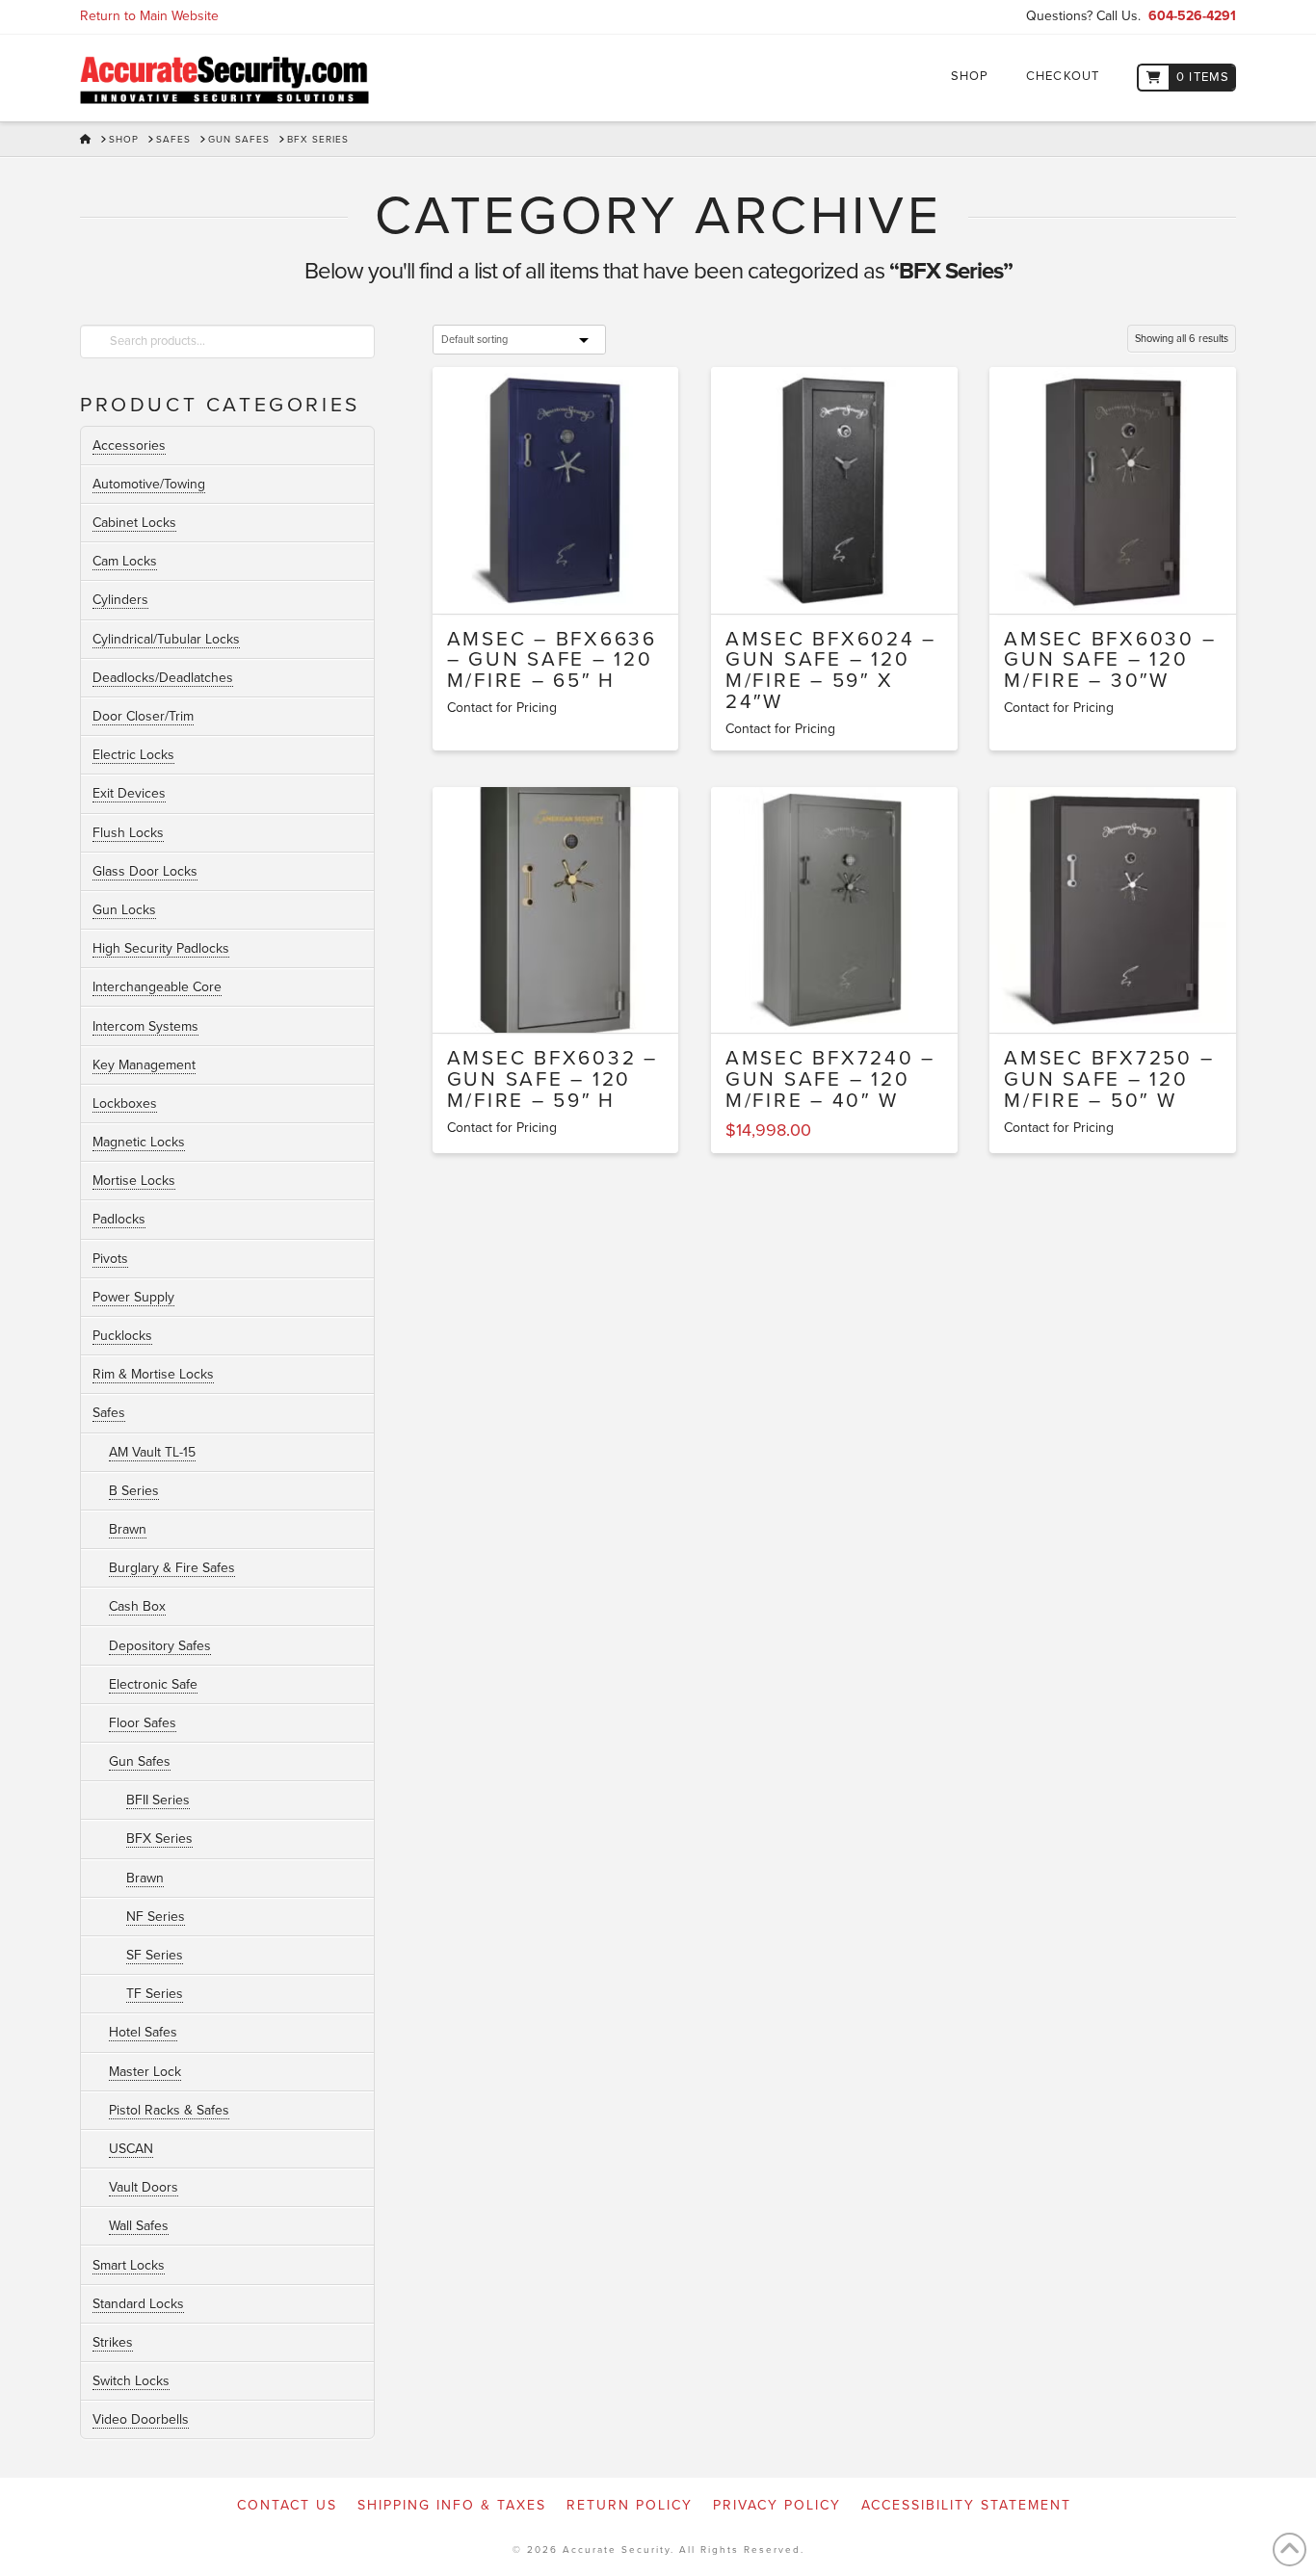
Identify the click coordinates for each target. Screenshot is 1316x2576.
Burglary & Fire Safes (172, 1568)
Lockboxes (125, 1104)
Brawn (128, 1529)
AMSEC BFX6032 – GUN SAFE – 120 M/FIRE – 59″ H (553, 1079)
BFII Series (158, 1800)
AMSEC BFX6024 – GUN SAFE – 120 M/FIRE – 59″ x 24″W (831, 670)
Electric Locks (133, 755)
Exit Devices (129, 793)
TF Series (155, 1994)
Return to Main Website (149, 16)
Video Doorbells (141, 2419)
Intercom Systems (145, 1026)
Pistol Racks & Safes (169, 2110)
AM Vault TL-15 (152, 1452)
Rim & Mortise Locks (153, 1374)
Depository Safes (160, 1646)
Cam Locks (125, 561)
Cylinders (120, 600)
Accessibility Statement (966, 2505)
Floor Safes (143, 1723)
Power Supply (133, 1297)
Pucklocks (122, 1336)
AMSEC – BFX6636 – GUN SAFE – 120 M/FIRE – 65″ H (552, 660)
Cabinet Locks (134, 523)
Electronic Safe (153, 1684)
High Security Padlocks (161, 948)
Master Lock (145, 2072)
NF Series (156, 1917)
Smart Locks (129, 2265)
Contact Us (287, 2505)
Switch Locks (131, 2381)
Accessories (129, 446)
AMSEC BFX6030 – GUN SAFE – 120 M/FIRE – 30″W (1110, 660)
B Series (134, 1491)
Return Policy (630, 2505)
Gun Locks (124, 910)
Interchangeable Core (157, 987)
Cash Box (137, 1606)
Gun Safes (140, 1761)
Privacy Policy (777, 2505)
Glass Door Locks (145, 871)
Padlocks (119, 1219)
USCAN (131, 2149)
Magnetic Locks (139, 1142)
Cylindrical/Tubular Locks (166, 639)
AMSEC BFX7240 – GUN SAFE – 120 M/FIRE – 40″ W (830, 1079)
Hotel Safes (143, 2032)
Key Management (144, 1065)
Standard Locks (138, 2304)
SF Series (155, 1955)
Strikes (113, 2342)
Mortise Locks (134, 1181)
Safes (109, 1413)
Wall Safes (139, 2226)
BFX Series (159, 1839)
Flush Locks (128, 833)
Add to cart (842, 1001)
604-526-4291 (1192, 16)
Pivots (110, 1259)
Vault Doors (144, 2187)
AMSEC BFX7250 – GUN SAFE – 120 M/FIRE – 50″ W (1109, 1079)
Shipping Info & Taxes (452, 2505)
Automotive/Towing (149, 484)
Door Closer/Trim (143, 716)
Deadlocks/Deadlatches (163, 678)
